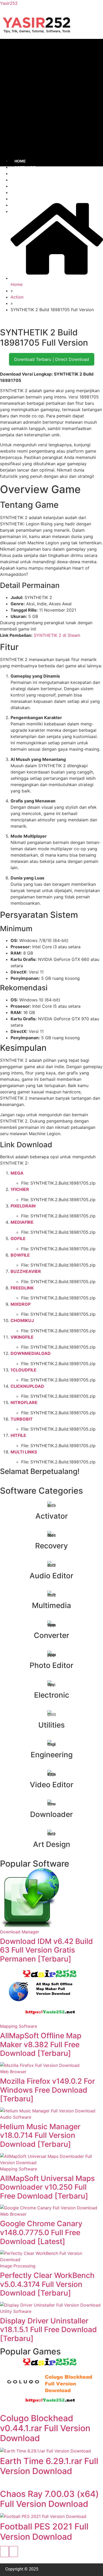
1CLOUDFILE (24, 1370)
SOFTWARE (25, 167)
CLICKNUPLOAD (27, 1386)
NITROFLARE (24, 1402)
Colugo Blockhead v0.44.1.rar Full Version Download (45, 2428)
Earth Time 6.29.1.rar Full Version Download (49, 2466)
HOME (20, 161)
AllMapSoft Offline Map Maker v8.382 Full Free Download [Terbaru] (41, 2044)
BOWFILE (20, 1255)
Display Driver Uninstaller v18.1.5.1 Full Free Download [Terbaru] (48, 2330)
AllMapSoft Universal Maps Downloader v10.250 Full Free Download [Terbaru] (47, 2187)
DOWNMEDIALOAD (31, 1353)
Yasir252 (9, 3)
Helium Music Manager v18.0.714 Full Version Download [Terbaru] (40, 2135)
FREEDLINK (22, 1288)
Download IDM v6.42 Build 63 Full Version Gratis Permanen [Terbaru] (46, 1950)
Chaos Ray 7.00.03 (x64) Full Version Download (49, 2499)
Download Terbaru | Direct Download (52, 359)
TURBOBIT (22, 1419)
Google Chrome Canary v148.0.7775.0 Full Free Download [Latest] (41, 2232)
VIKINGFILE (22, 1337)
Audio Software (16, 2117)
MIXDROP (21, 1304)
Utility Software (16, 2311)
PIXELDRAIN (23, 1206)
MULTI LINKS (24, 1452)
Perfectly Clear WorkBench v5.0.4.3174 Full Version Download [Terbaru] (47, 2284)
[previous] (4, 2552)
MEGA (17, 1173)
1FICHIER (20, 1189)
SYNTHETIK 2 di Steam (57, 635)
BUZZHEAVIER (26, 1271)
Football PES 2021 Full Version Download (44, 2531)
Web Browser (13, 2072)
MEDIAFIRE (22, 1222)
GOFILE (18, 1238)
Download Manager (20, 1932)
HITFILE (18, 1435)
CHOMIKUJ (22, 1320)
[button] (51, 98)
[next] (13, 2552)
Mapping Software (18, 2026)
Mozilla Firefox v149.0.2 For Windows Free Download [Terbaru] (48, 2090)
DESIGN (22, 193)
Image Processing (18, 2266)
